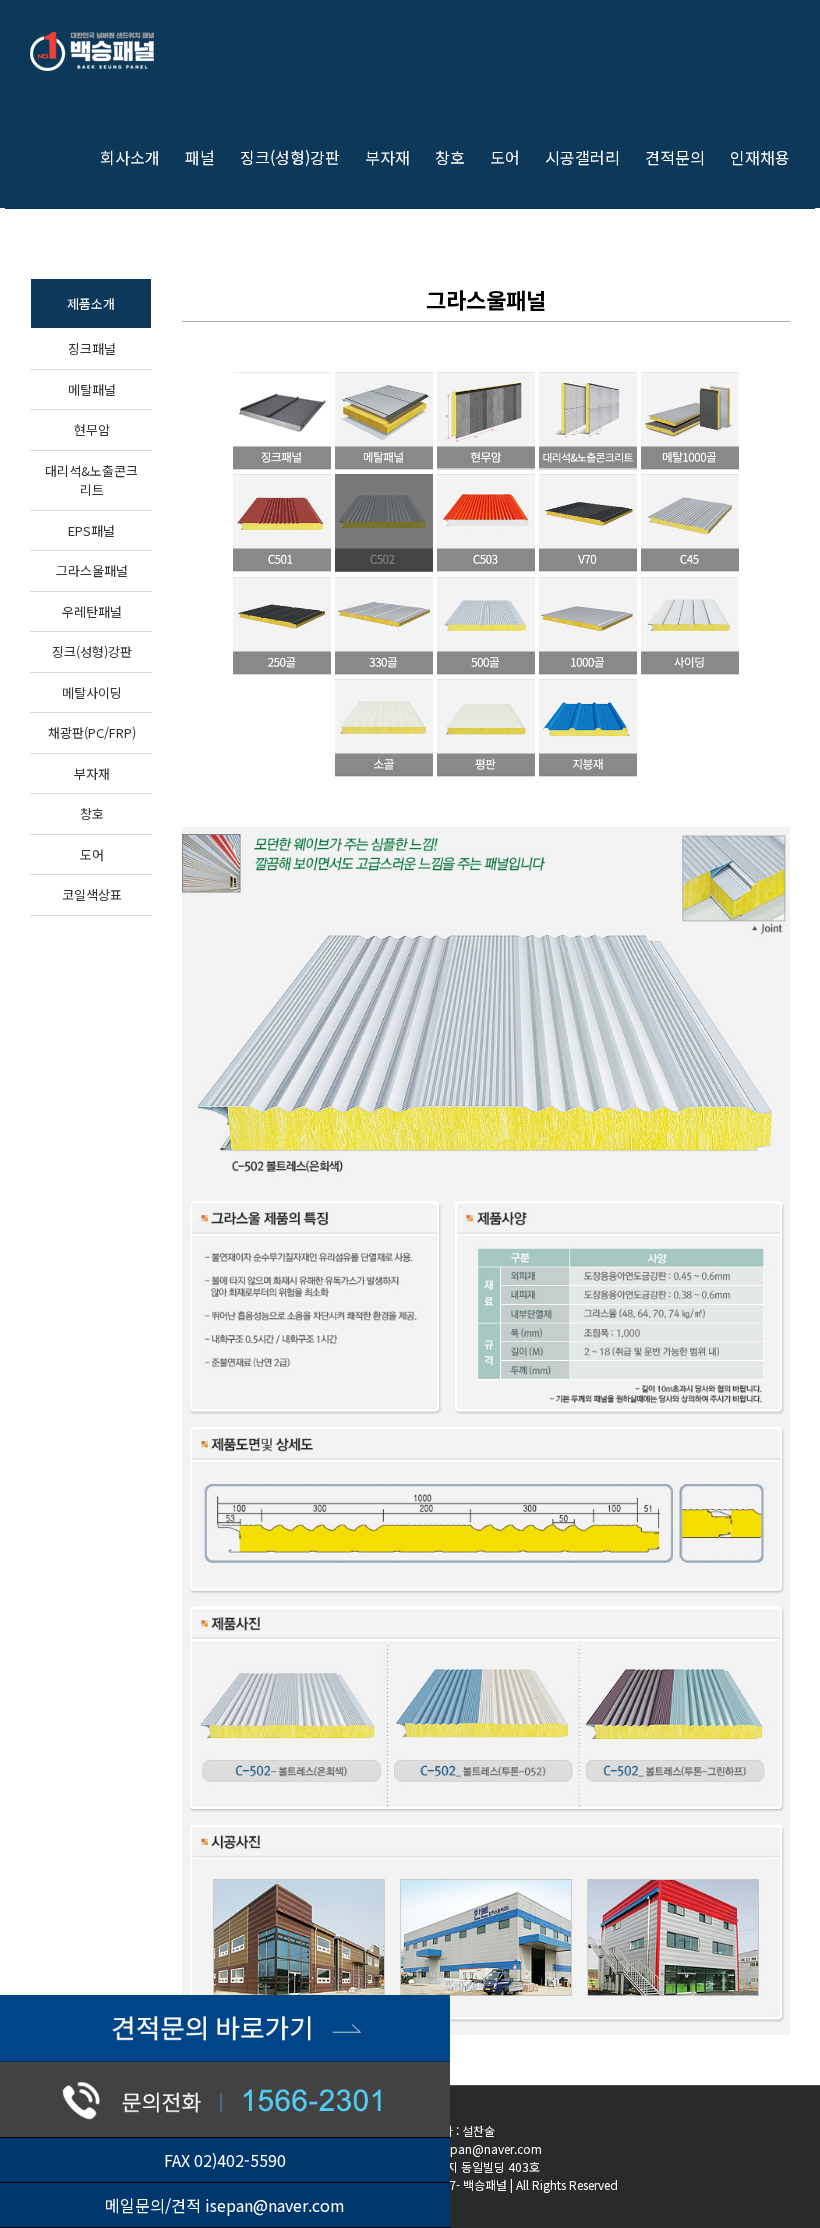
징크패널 (92, 348)
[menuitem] (142, 155)
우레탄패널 (92, 611)
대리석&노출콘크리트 (91, 480)
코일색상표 (92, 894)
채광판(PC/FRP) (92, 732)
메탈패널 (92, 389)
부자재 (92, 773)
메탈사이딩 (92, 692)
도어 (92, 854)
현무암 (92, 429)
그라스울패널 (92, 570)
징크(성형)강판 (92, 651)
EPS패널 (91, 530)
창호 (92, 813)
